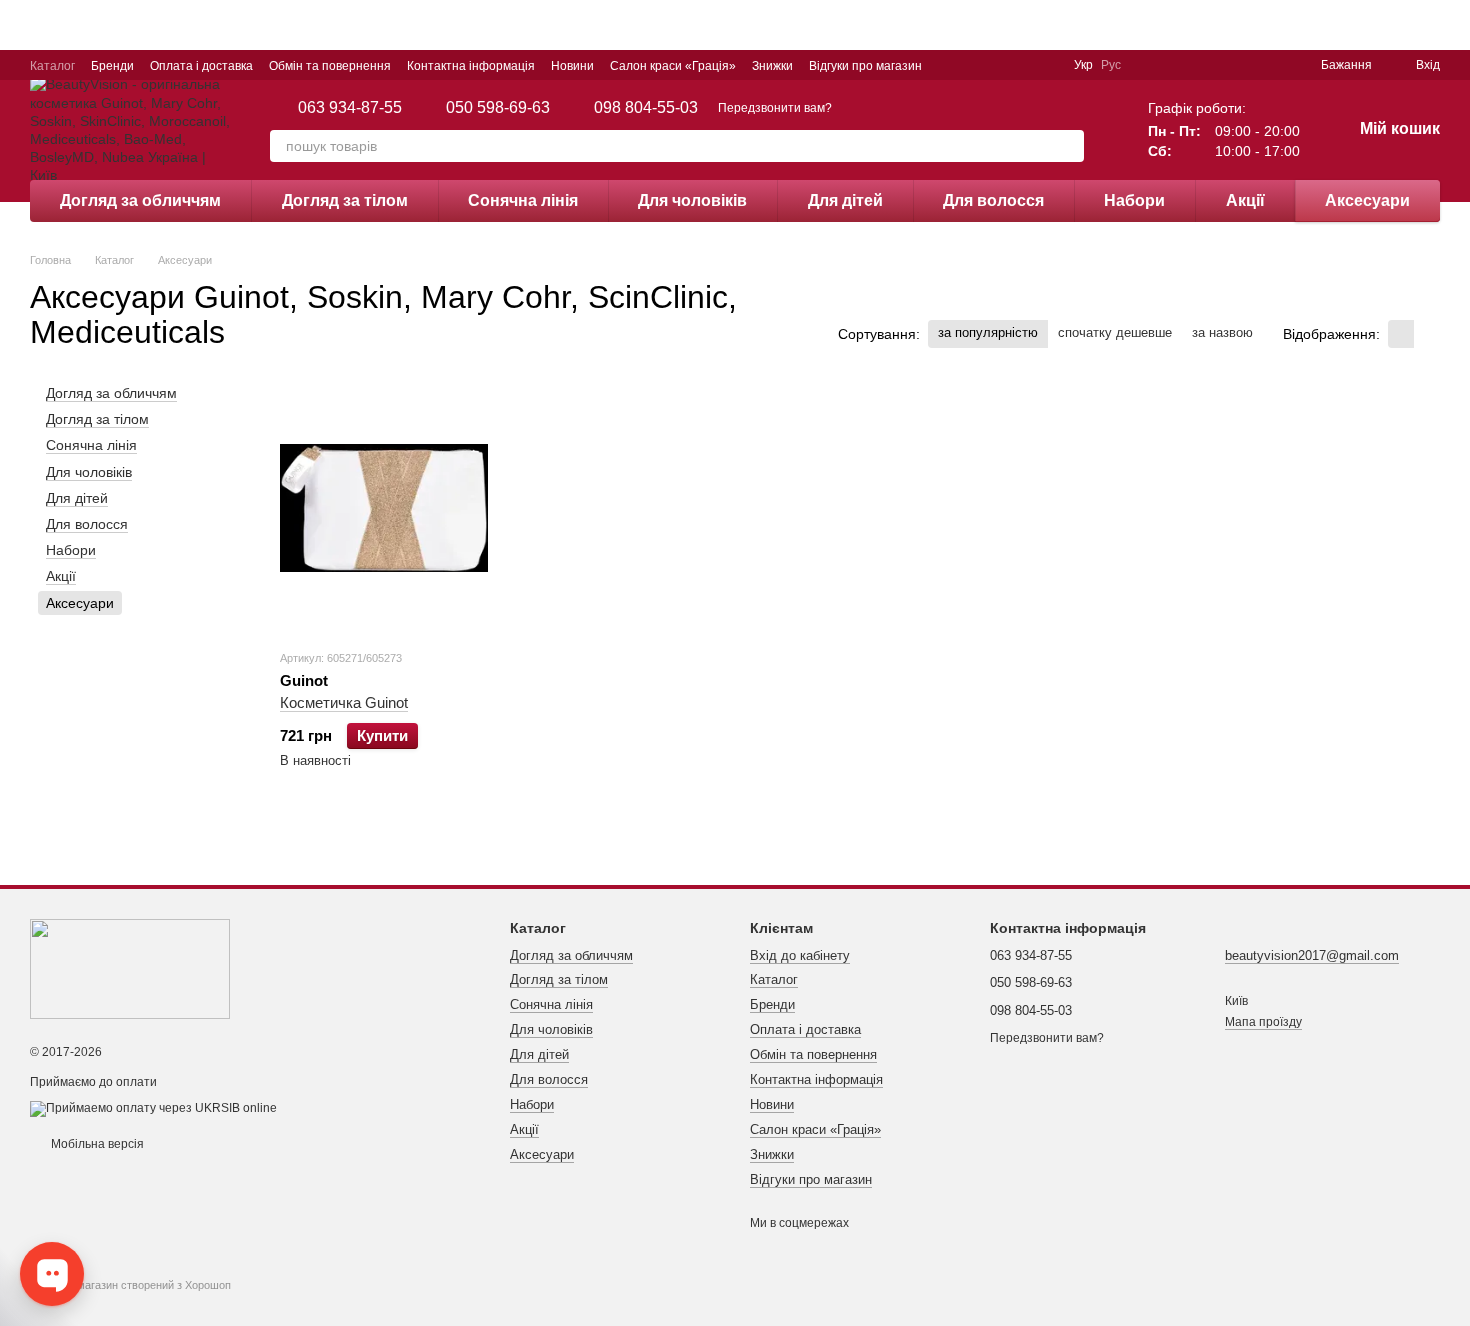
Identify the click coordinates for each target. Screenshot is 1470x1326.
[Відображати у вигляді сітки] (1401, 333)
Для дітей (845, 200)
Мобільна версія (96, 1144)
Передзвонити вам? (775, 108)
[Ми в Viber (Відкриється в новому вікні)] (1022, 65)
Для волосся (993, 200)
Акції (1245, 200)
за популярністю (988, 332)
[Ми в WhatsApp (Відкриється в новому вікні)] (1046, 65)
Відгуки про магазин (865, 66)
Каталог (52, 66)
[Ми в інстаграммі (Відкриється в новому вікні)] (974, 65)
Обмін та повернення (330, 66)
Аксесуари (1367, 200)
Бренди (112, 66)
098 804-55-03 (646, 108)
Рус (1111, 65)
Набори (1134, 200)
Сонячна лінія (523, 200)
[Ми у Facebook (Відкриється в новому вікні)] (950, 65)
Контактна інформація (471, 66)
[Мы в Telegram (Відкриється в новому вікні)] (998, 65)
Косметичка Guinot (344, 702)
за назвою (1222, 332)
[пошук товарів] (1068, 146)
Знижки (772, 66)
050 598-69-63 (498, 108)
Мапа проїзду (1263, 1022)
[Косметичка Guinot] (384, 508)
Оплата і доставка (201, 66)
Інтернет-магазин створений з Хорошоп (130, 1285)
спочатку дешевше (1115, 332)
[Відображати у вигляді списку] (1427, 333)
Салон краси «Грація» (673, 66)
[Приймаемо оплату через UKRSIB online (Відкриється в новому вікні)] (153, 1108)
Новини (572, 66)
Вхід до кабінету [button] (800, 955)
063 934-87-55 (350, 108)
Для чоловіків (692, 200)
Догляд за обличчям (140, 200)
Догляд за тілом (345, 200)
